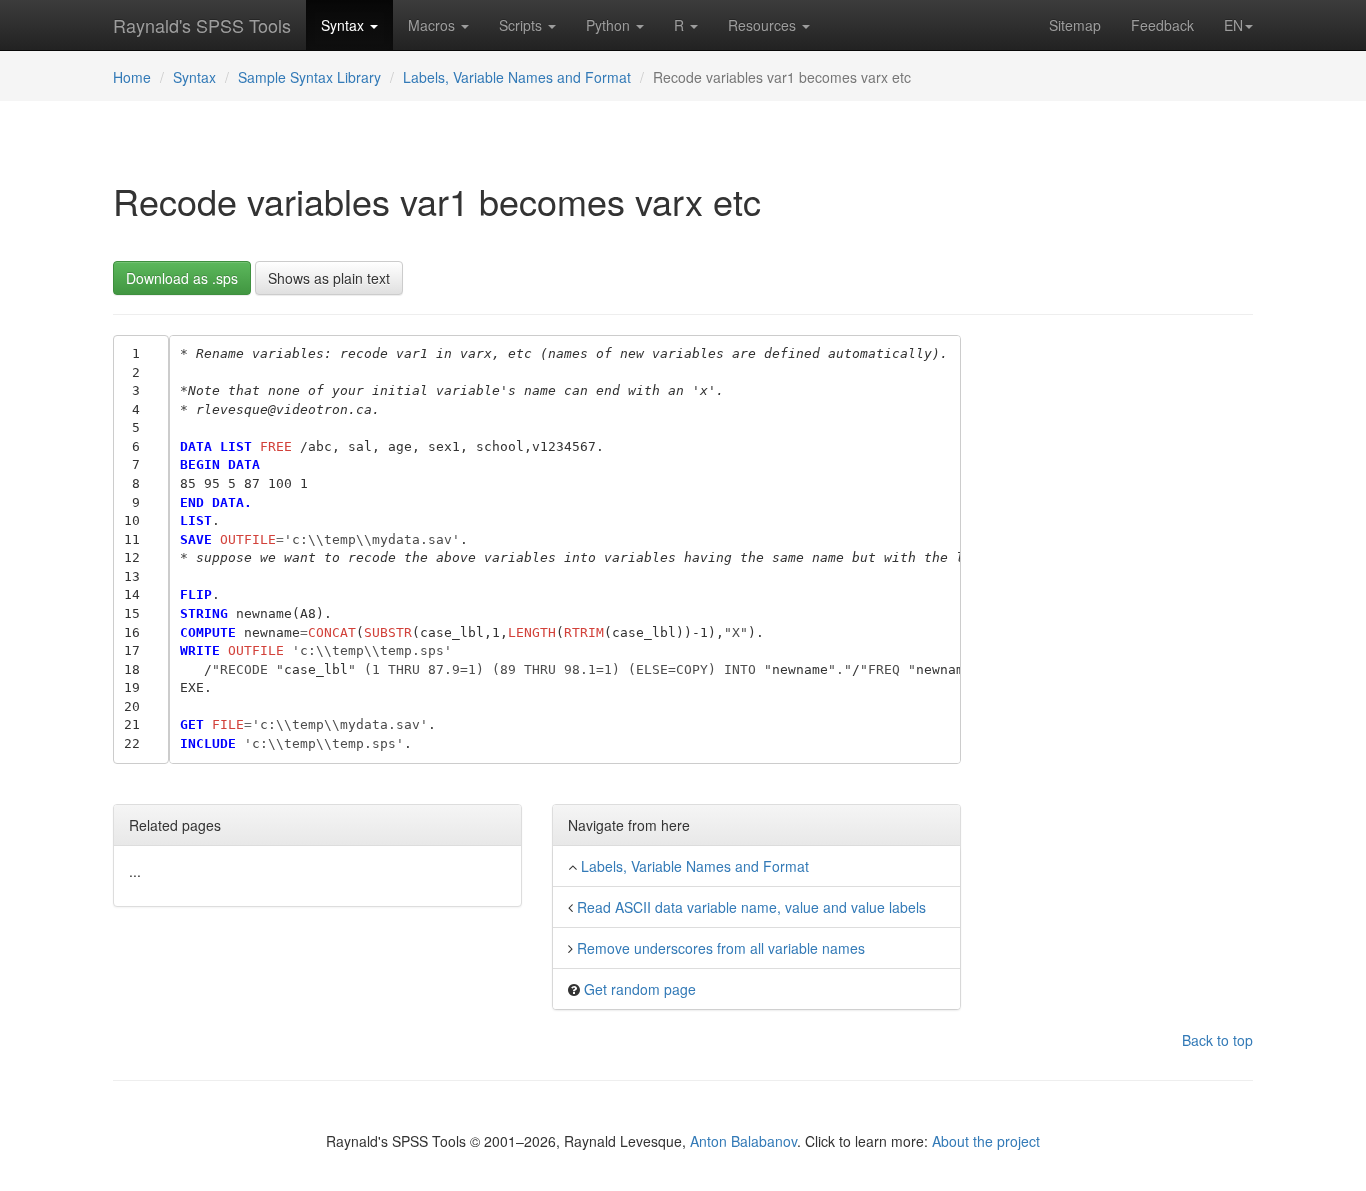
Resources (764, 25)
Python (610, 25)
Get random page (640, 989)
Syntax (344, 25)
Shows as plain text (329, 278)
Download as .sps (182, 278)
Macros (433, 25)
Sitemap (1075, 25)
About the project (986, 1141)
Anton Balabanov (743, 1141)
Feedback (1162, 25)
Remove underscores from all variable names (721, 948)
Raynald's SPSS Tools (202, 25)
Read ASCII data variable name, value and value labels (751, 907)
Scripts (522, 25)
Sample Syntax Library (309, 77)
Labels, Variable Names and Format (517, 77)
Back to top (1217, 1040)
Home (132, 77)
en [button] (1233, 25)
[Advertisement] (1122, 635)
